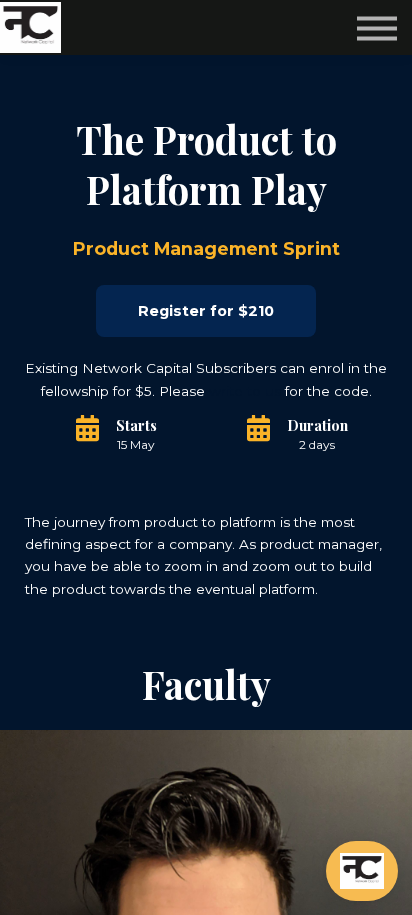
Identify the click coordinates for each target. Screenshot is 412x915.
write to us (245, 391)
